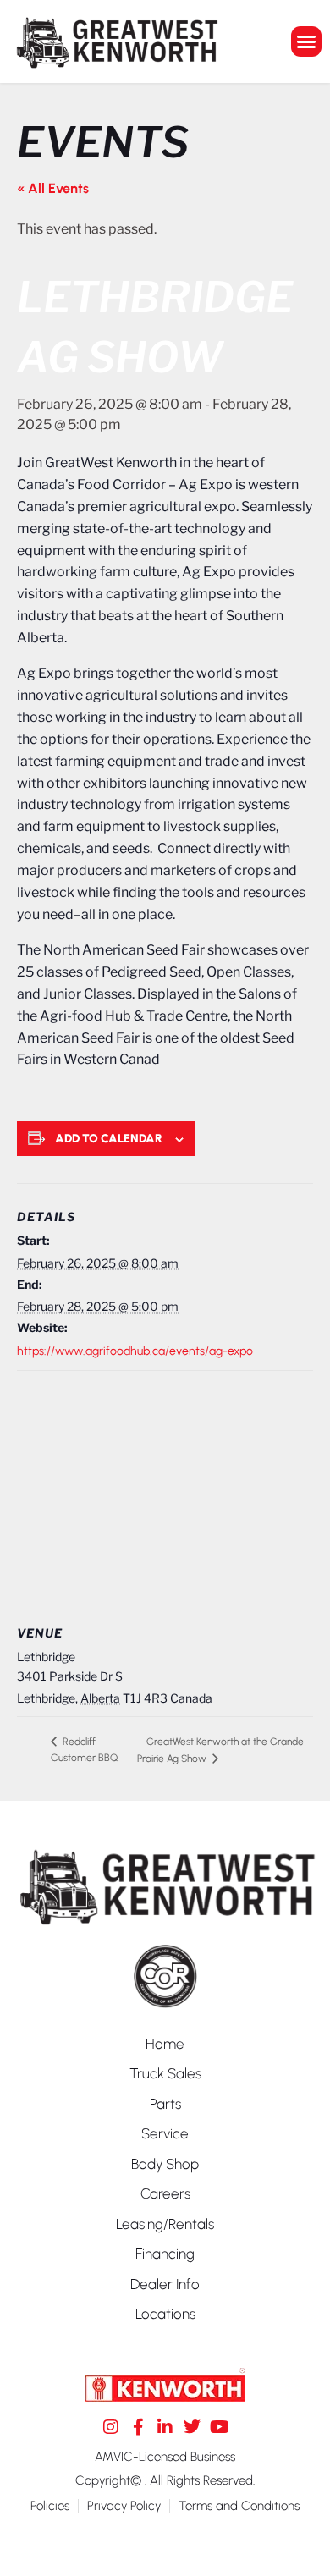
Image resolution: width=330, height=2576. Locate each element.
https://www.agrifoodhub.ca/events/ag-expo (135, 1351)
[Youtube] (219, 2427)
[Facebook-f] (138, 2427)
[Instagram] (111, 2427)
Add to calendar (109, 1139)
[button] (306, 41)
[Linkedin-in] (165, 2427)
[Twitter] (192, 2427)
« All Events (53, 188)
